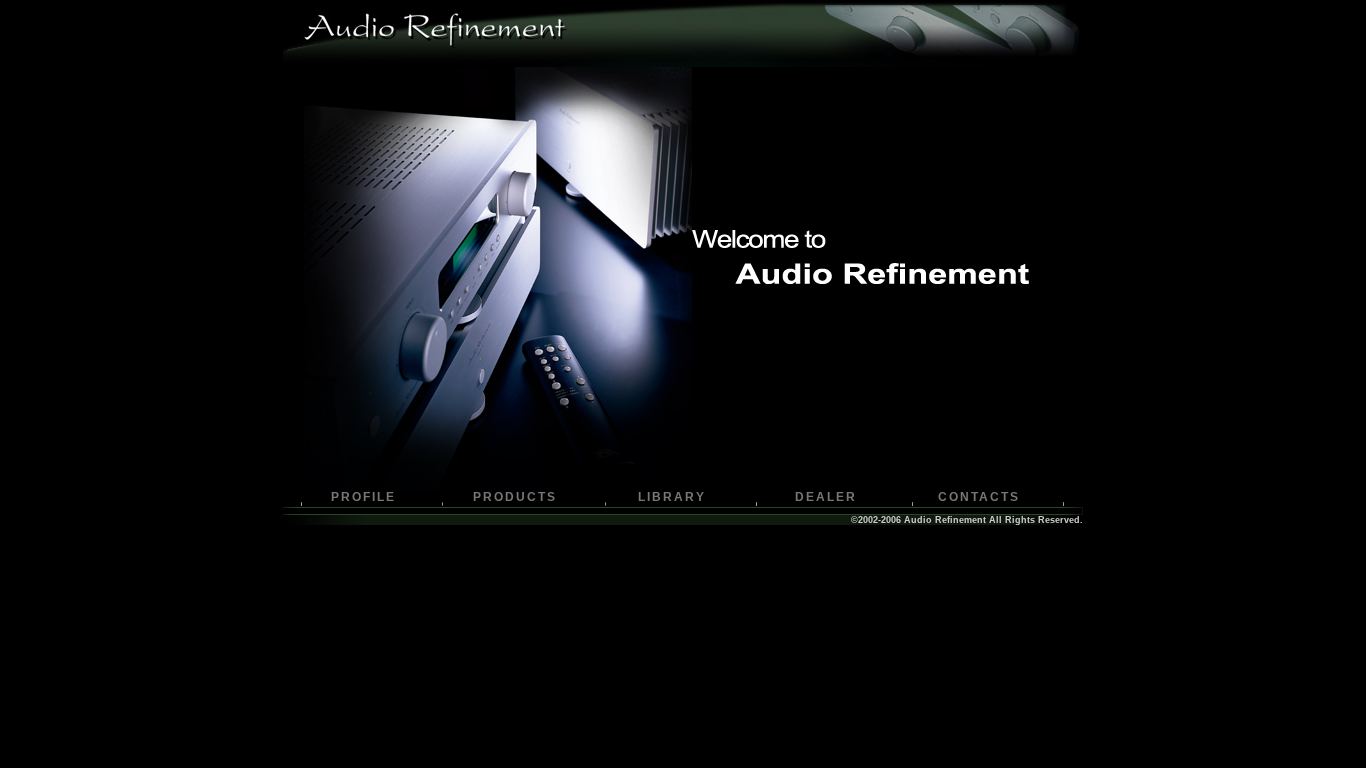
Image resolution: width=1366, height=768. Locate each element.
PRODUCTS (515, 497)
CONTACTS (979, 497)
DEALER (826, 497)
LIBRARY (672, 497)
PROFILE (363, 497)
